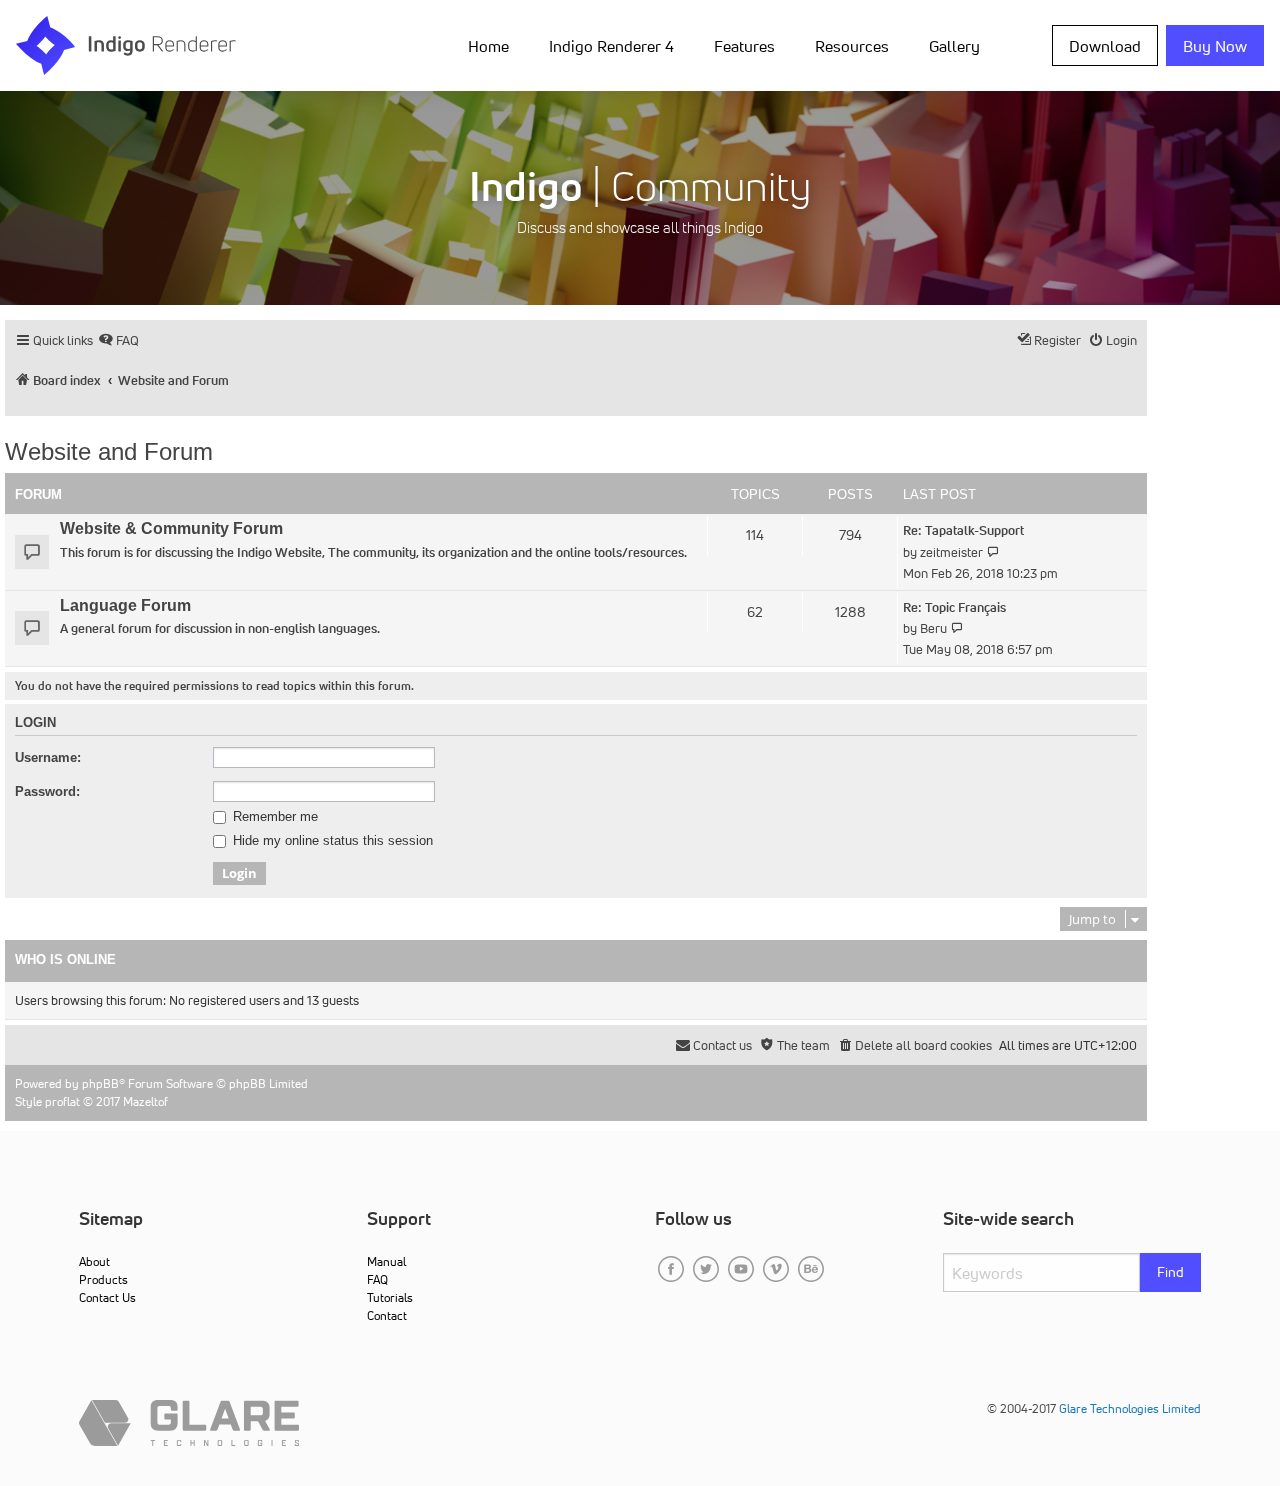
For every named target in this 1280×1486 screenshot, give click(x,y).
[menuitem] (492, 45)
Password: (47, 791)
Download (1105, 46)
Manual (386, 1261)
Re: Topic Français (954, 607)
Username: (48, 757)
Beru (933, 628)
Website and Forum (109, 451)
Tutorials (390, 1297)
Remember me (273, 817)
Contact (387, 1315)
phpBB (100, 1083)
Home (488, 46)
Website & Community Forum (171, 528)
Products (103, 1279)
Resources (852, 46)
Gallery (954, 46)
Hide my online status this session (331, 841)
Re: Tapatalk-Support (963, 530)
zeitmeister (951, 552)
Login (35, 723)
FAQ (377, 1279)
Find (1170, 1272)
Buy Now (1215, 46)
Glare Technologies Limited (1130, 1408)
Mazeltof (145, 1101)
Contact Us (107, 1297)
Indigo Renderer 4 (611, 46)
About (94, 1261)
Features (744, 46)
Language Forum (125, 605)
